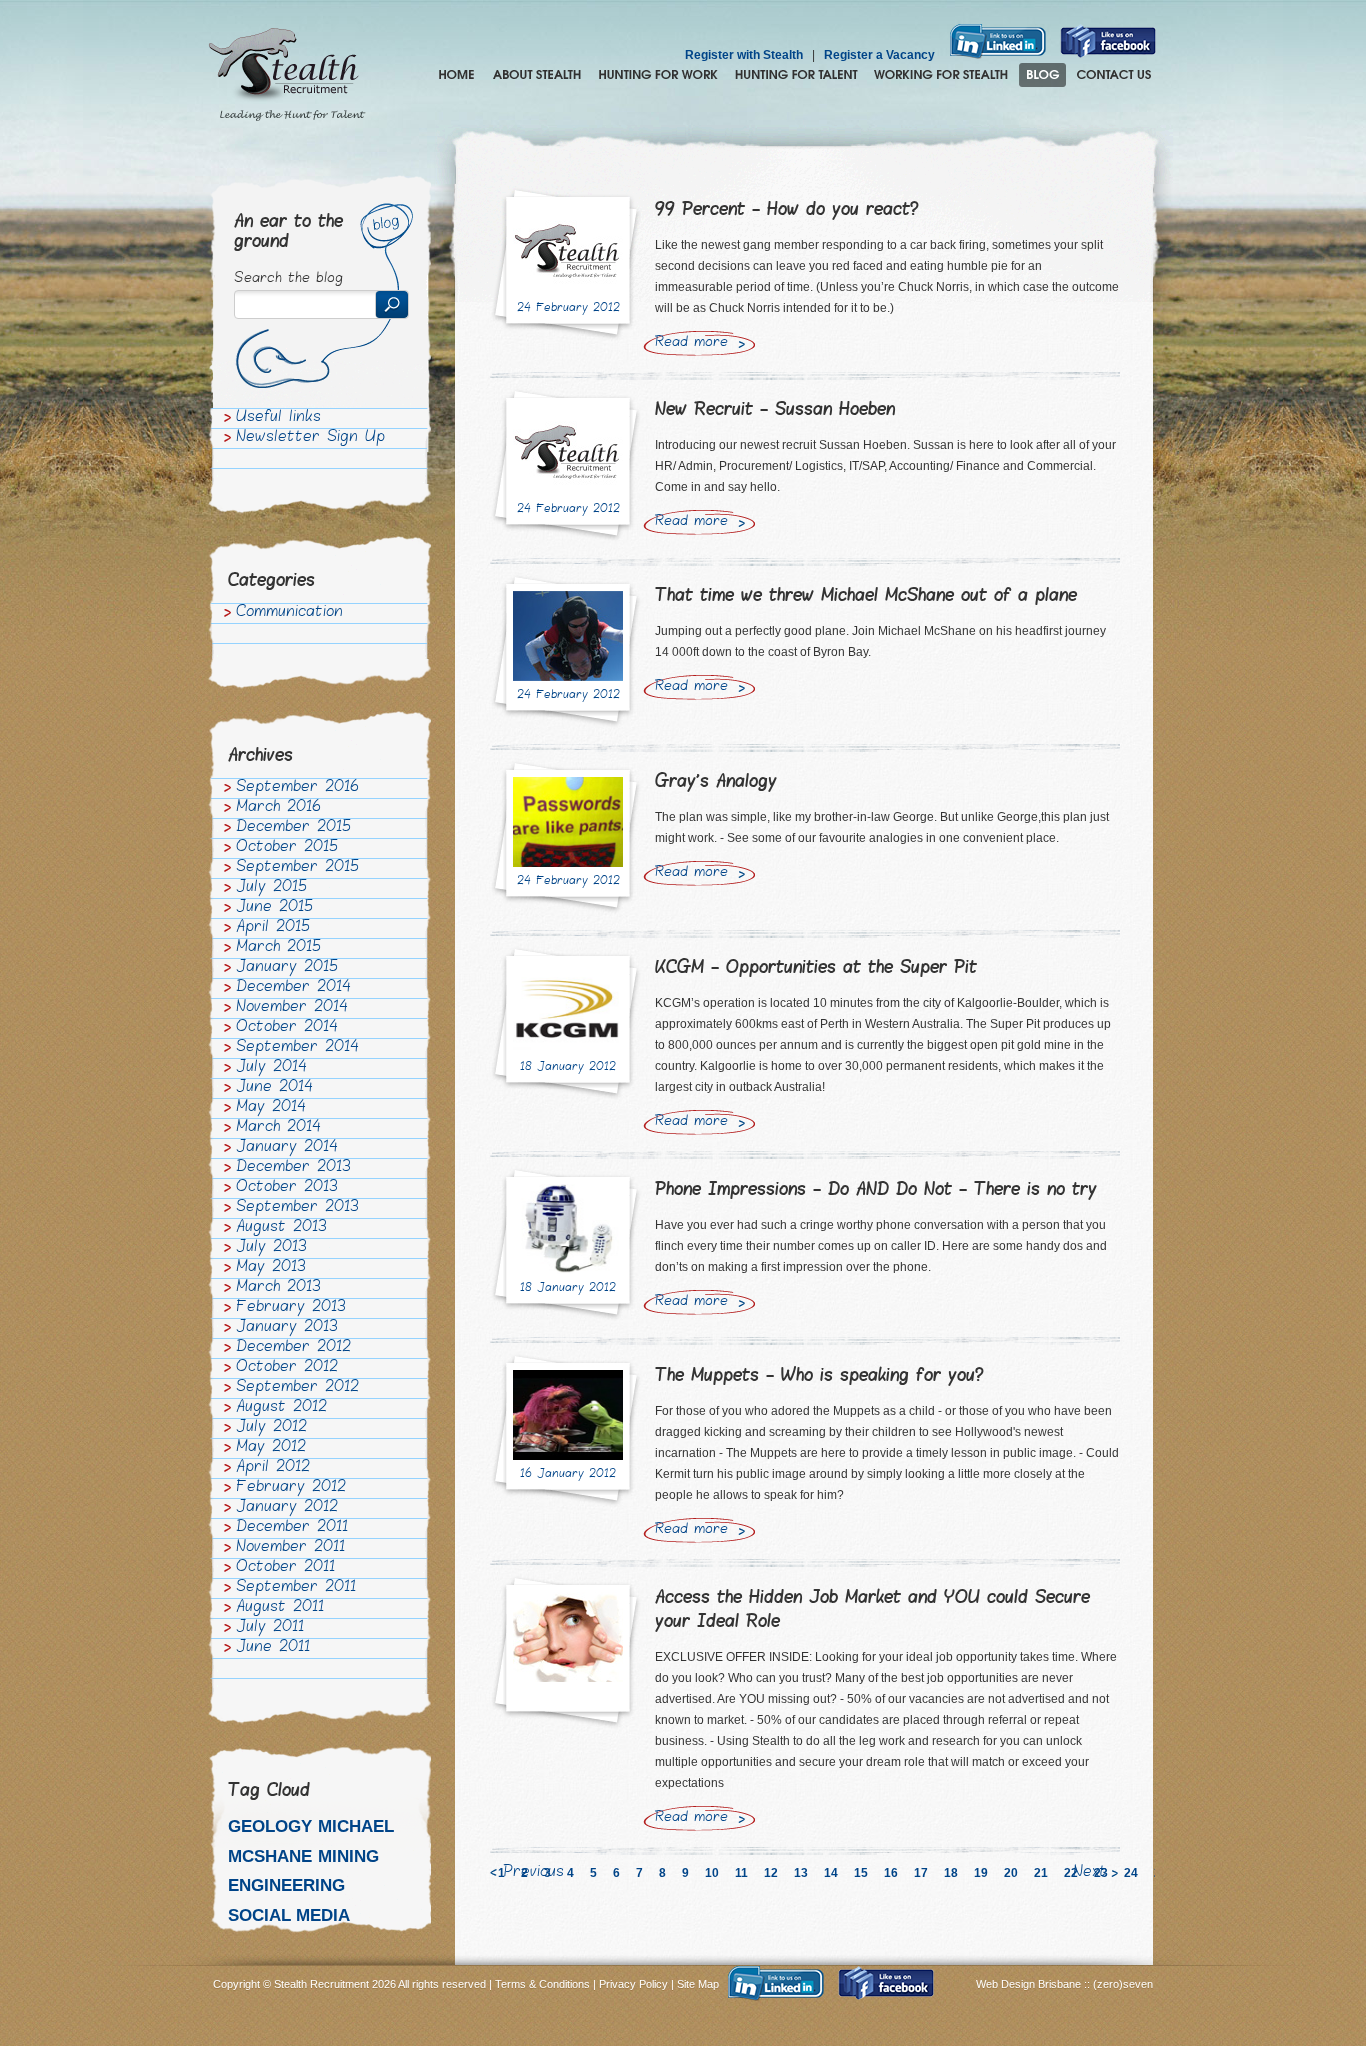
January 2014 (287, 1148)
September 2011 (296, 1588)
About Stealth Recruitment (537, 75)
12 (771, 1873)
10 (712, 1873)
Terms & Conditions (542, 1984)
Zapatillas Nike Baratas (66, 1855)
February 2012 (291, 1488)
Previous (533, 1873)
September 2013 (297, 1208)
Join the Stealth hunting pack (941, 75)
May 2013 (271, 1268)
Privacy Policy (633, 1984)
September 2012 (297, 1388)
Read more (691, 343)
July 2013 (271, 1248)
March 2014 (278, 1128)
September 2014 (297, 1048)
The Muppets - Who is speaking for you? (819, 1376)
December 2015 (293, 828)
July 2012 (271, 1428)
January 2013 (287, 1328)
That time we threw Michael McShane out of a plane (866, 596)
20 (1011, 1873)
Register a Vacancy (879, 55)
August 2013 (281, 1228)
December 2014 (293, 988)
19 (981, 1873)
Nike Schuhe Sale (192, 1855)
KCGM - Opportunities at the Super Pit (816, 968)
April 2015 (273, 928)
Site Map (698, 1984)
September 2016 (297, 788)
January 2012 (287, 1508)
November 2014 (292, 1008)
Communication (289, 613)
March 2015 (278, 948)
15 (861, 1873)
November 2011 (290, 1548)
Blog (1042, 75)
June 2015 (274, 908)
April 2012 (273, 1468)
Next (1090, 1873)
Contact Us (1114, 75)
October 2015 (287, 848)
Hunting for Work (658, 75)
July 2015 (271, 888)
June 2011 (273, 1648)
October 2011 (285, 1568)
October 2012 (287, 1368)
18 (951, 1873)
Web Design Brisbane (1030, 1984)
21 (1041, 1873)
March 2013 (278, 1288)
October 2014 (287, 1028)
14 (831, 1873)
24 (1131, 1873)
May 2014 (271, 1108)
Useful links (278, 418)
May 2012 (271, 1448)
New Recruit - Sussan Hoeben (775, 410)
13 (801, 1873)
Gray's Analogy (716, 782)
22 (1071, 1873)
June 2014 (274, 1088)
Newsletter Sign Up (310, 438)
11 (741, 1873)
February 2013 (291, 1308)
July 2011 (270, 1628)
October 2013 (287, 1188)
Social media (289, 1915)
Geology (270, 1826)
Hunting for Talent (796, 75)
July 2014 (271, 1068)
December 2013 (293, 1168)
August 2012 (281, 1408)
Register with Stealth (744, 55)
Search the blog (288, 279)
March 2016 (278, 808)
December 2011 (292, 1528)
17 (921, 1873)
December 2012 (293, 1348)
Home (456, 75)
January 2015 (287, 968)
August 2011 (280, 1608)
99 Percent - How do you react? (787, 210)
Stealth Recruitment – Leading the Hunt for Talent (287, 75)
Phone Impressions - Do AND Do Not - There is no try (876, 1190)
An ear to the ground (288, 232)
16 (891, 1873)
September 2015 (297, 868)
